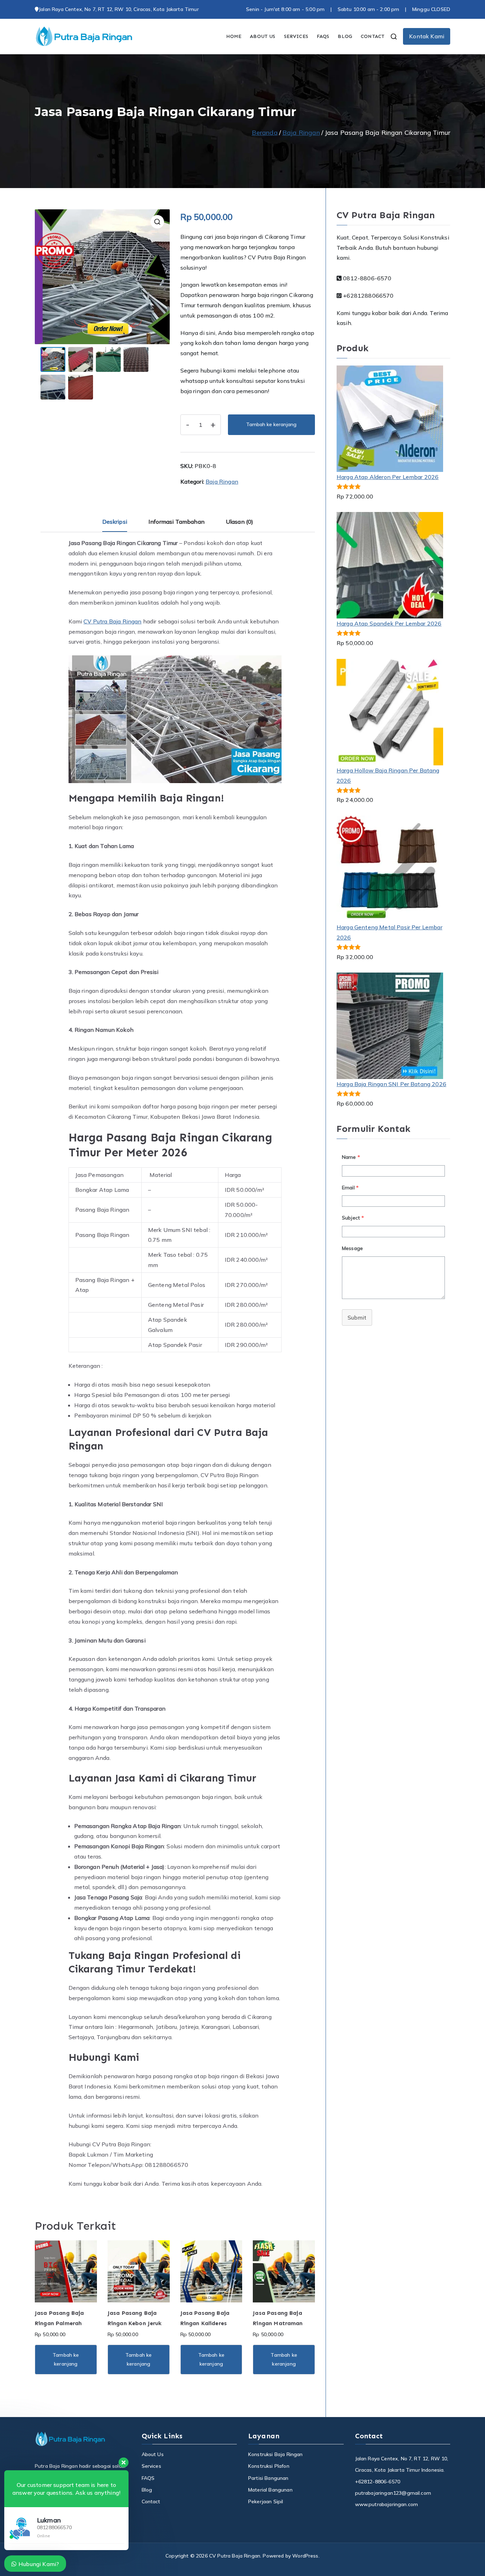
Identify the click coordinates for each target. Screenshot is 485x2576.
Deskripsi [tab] (115, 522)
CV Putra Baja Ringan (112, 621)
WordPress (305, 2556)
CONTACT (373, 36)
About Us (153, 2454)
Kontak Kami (427, 36)
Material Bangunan (270, 2490)
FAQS (323, 36)
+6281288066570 (367, 296)
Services (151, 2466)
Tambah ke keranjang (271, 424)
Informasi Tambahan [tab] (176, 522)
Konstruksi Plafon (269, 2466)
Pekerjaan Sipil (266, 2501)
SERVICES (296, 36)
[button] (157, 222)
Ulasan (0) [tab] (240, 522)
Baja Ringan (301, 133)
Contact (151, 2501)
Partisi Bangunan (268, 2478)
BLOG (345, 36)
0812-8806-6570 (366, 278)
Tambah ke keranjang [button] (66, 2359)
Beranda (265, 133)
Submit (357, 1317)
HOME (234, 36)
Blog (147, 2490)
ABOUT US (263, 36)
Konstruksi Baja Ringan (276, 2454)
